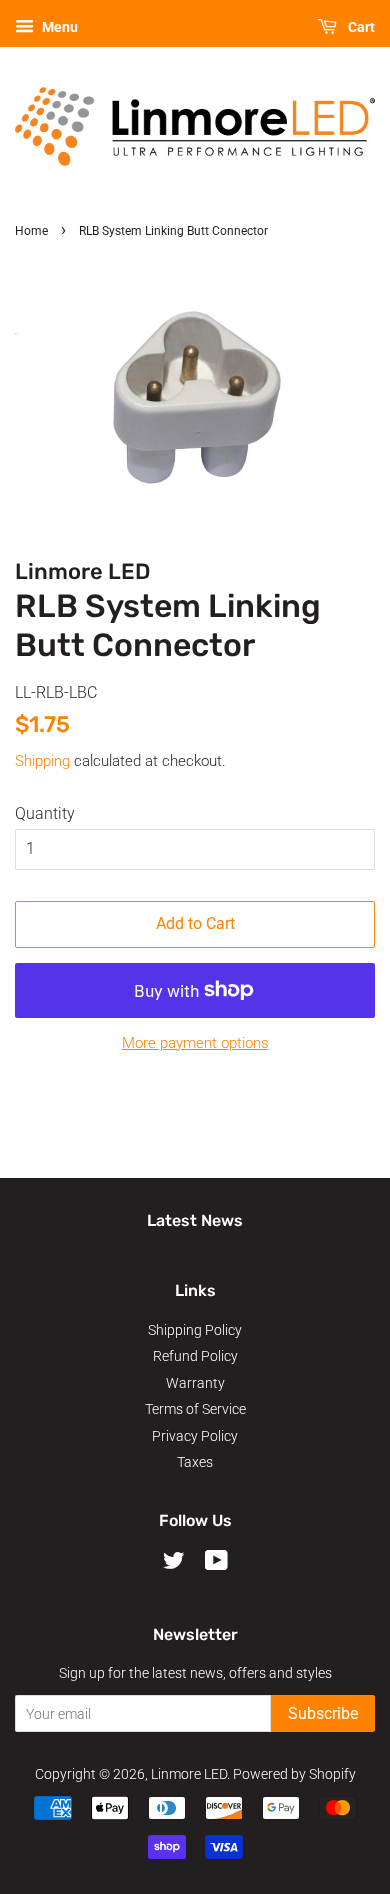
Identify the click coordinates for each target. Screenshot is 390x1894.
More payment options (195, 1043)
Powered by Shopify (294, 1774)
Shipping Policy (195, 1330)
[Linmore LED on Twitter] (174, 1564)
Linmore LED (189, 1774)
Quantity (45, 813)
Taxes (195, 1462)
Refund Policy (195, 1356)
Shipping (42, 761)
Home (31, 231)
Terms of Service (195, 1409)
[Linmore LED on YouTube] (216, 1564)
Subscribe (323, 1713)
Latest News (195, 1220)
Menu (58, 27)
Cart (360, 27)
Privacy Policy (195, 1436)
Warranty (195, 1383)
